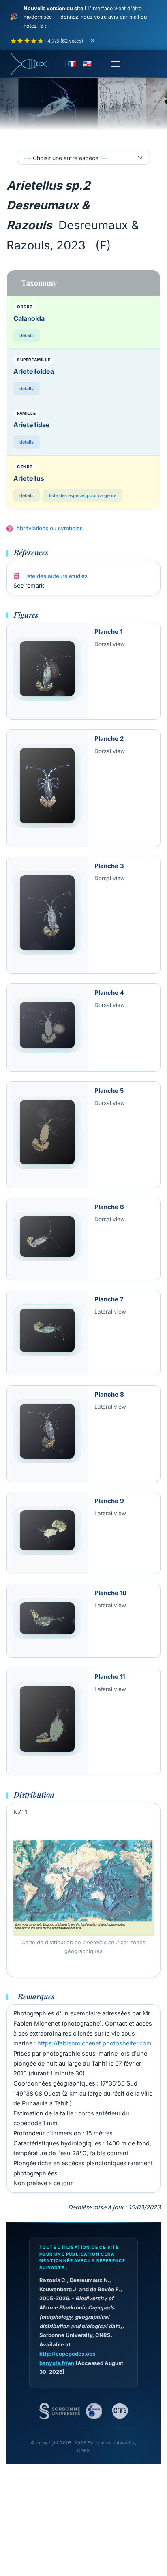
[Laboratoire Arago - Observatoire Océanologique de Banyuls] (94, 2411)
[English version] (88, 64)
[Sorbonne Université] (60, 2411)
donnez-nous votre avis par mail (100, 17)
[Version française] (72, 64)
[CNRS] (120, 2411)
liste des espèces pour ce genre (83, 495)
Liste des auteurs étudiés (55, 576)
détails (27, 335)
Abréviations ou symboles (49, 528)
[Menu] (116, 64)
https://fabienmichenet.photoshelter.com (94, 2043)
